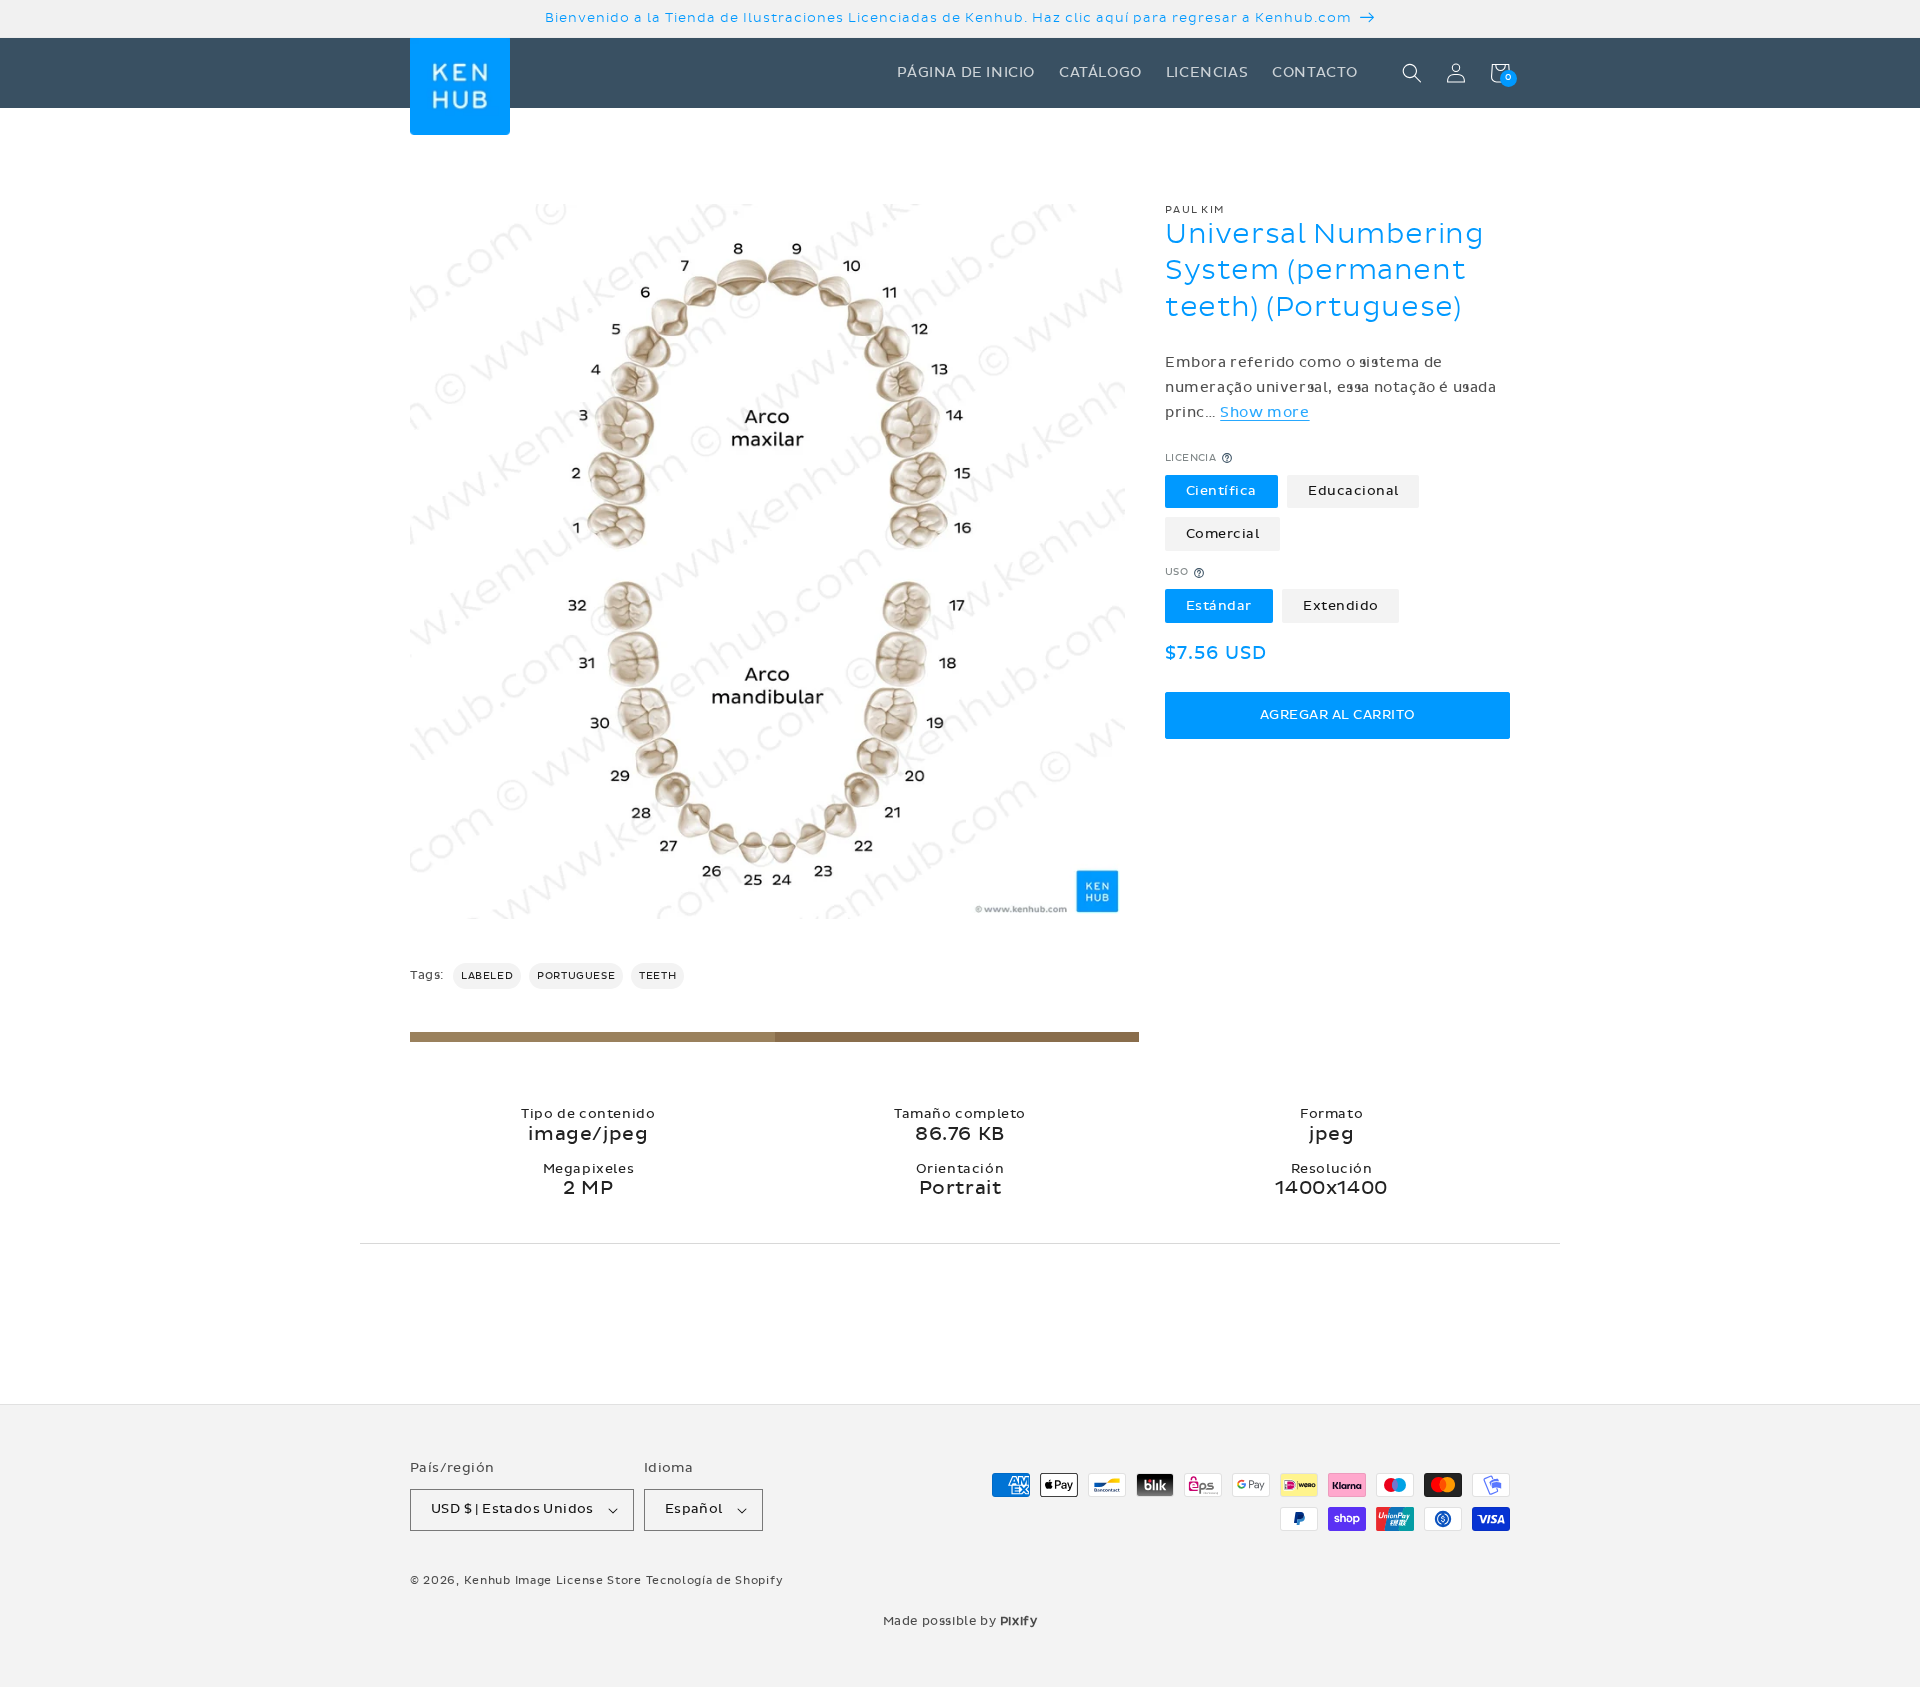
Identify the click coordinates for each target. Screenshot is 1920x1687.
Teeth (657, 976)
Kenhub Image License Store (553, 1580)
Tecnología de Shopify (715, 1580)
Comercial (1223, 534)
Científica (1221, 491)
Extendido (1341, 606)
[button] (1412, 73)
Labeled (487, 976)
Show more (1264, 412)
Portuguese (576, 976)
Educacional (1353, 491)
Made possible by (960, 1621)
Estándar (1219, 606)
